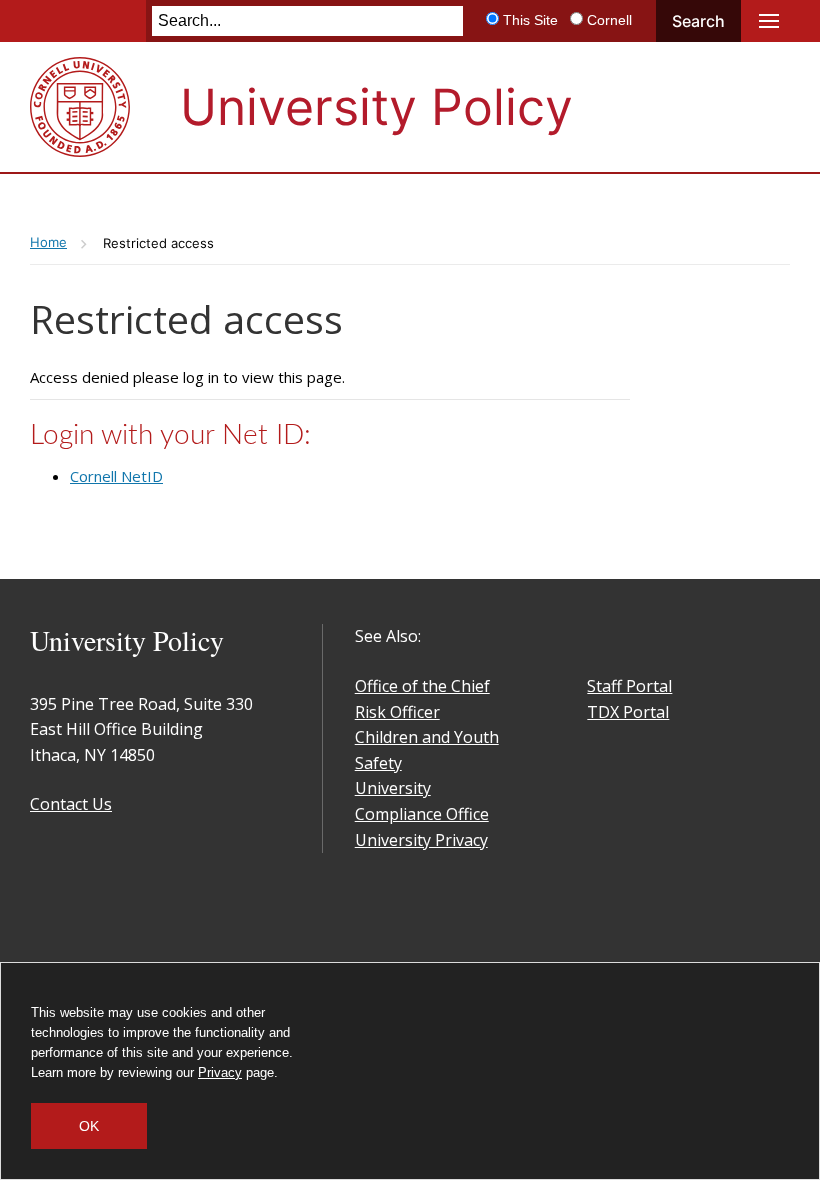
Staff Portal (629, 686)
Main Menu (769, 21)
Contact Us (71, 804)
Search (698, 21)
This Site (530, 20)
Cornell (609, 20)
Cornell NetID (116, 476)
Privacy (220, 1072)
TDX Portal (628, 712)
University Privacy (421, 840)
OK (89, 1126)
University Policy (376, 107)
